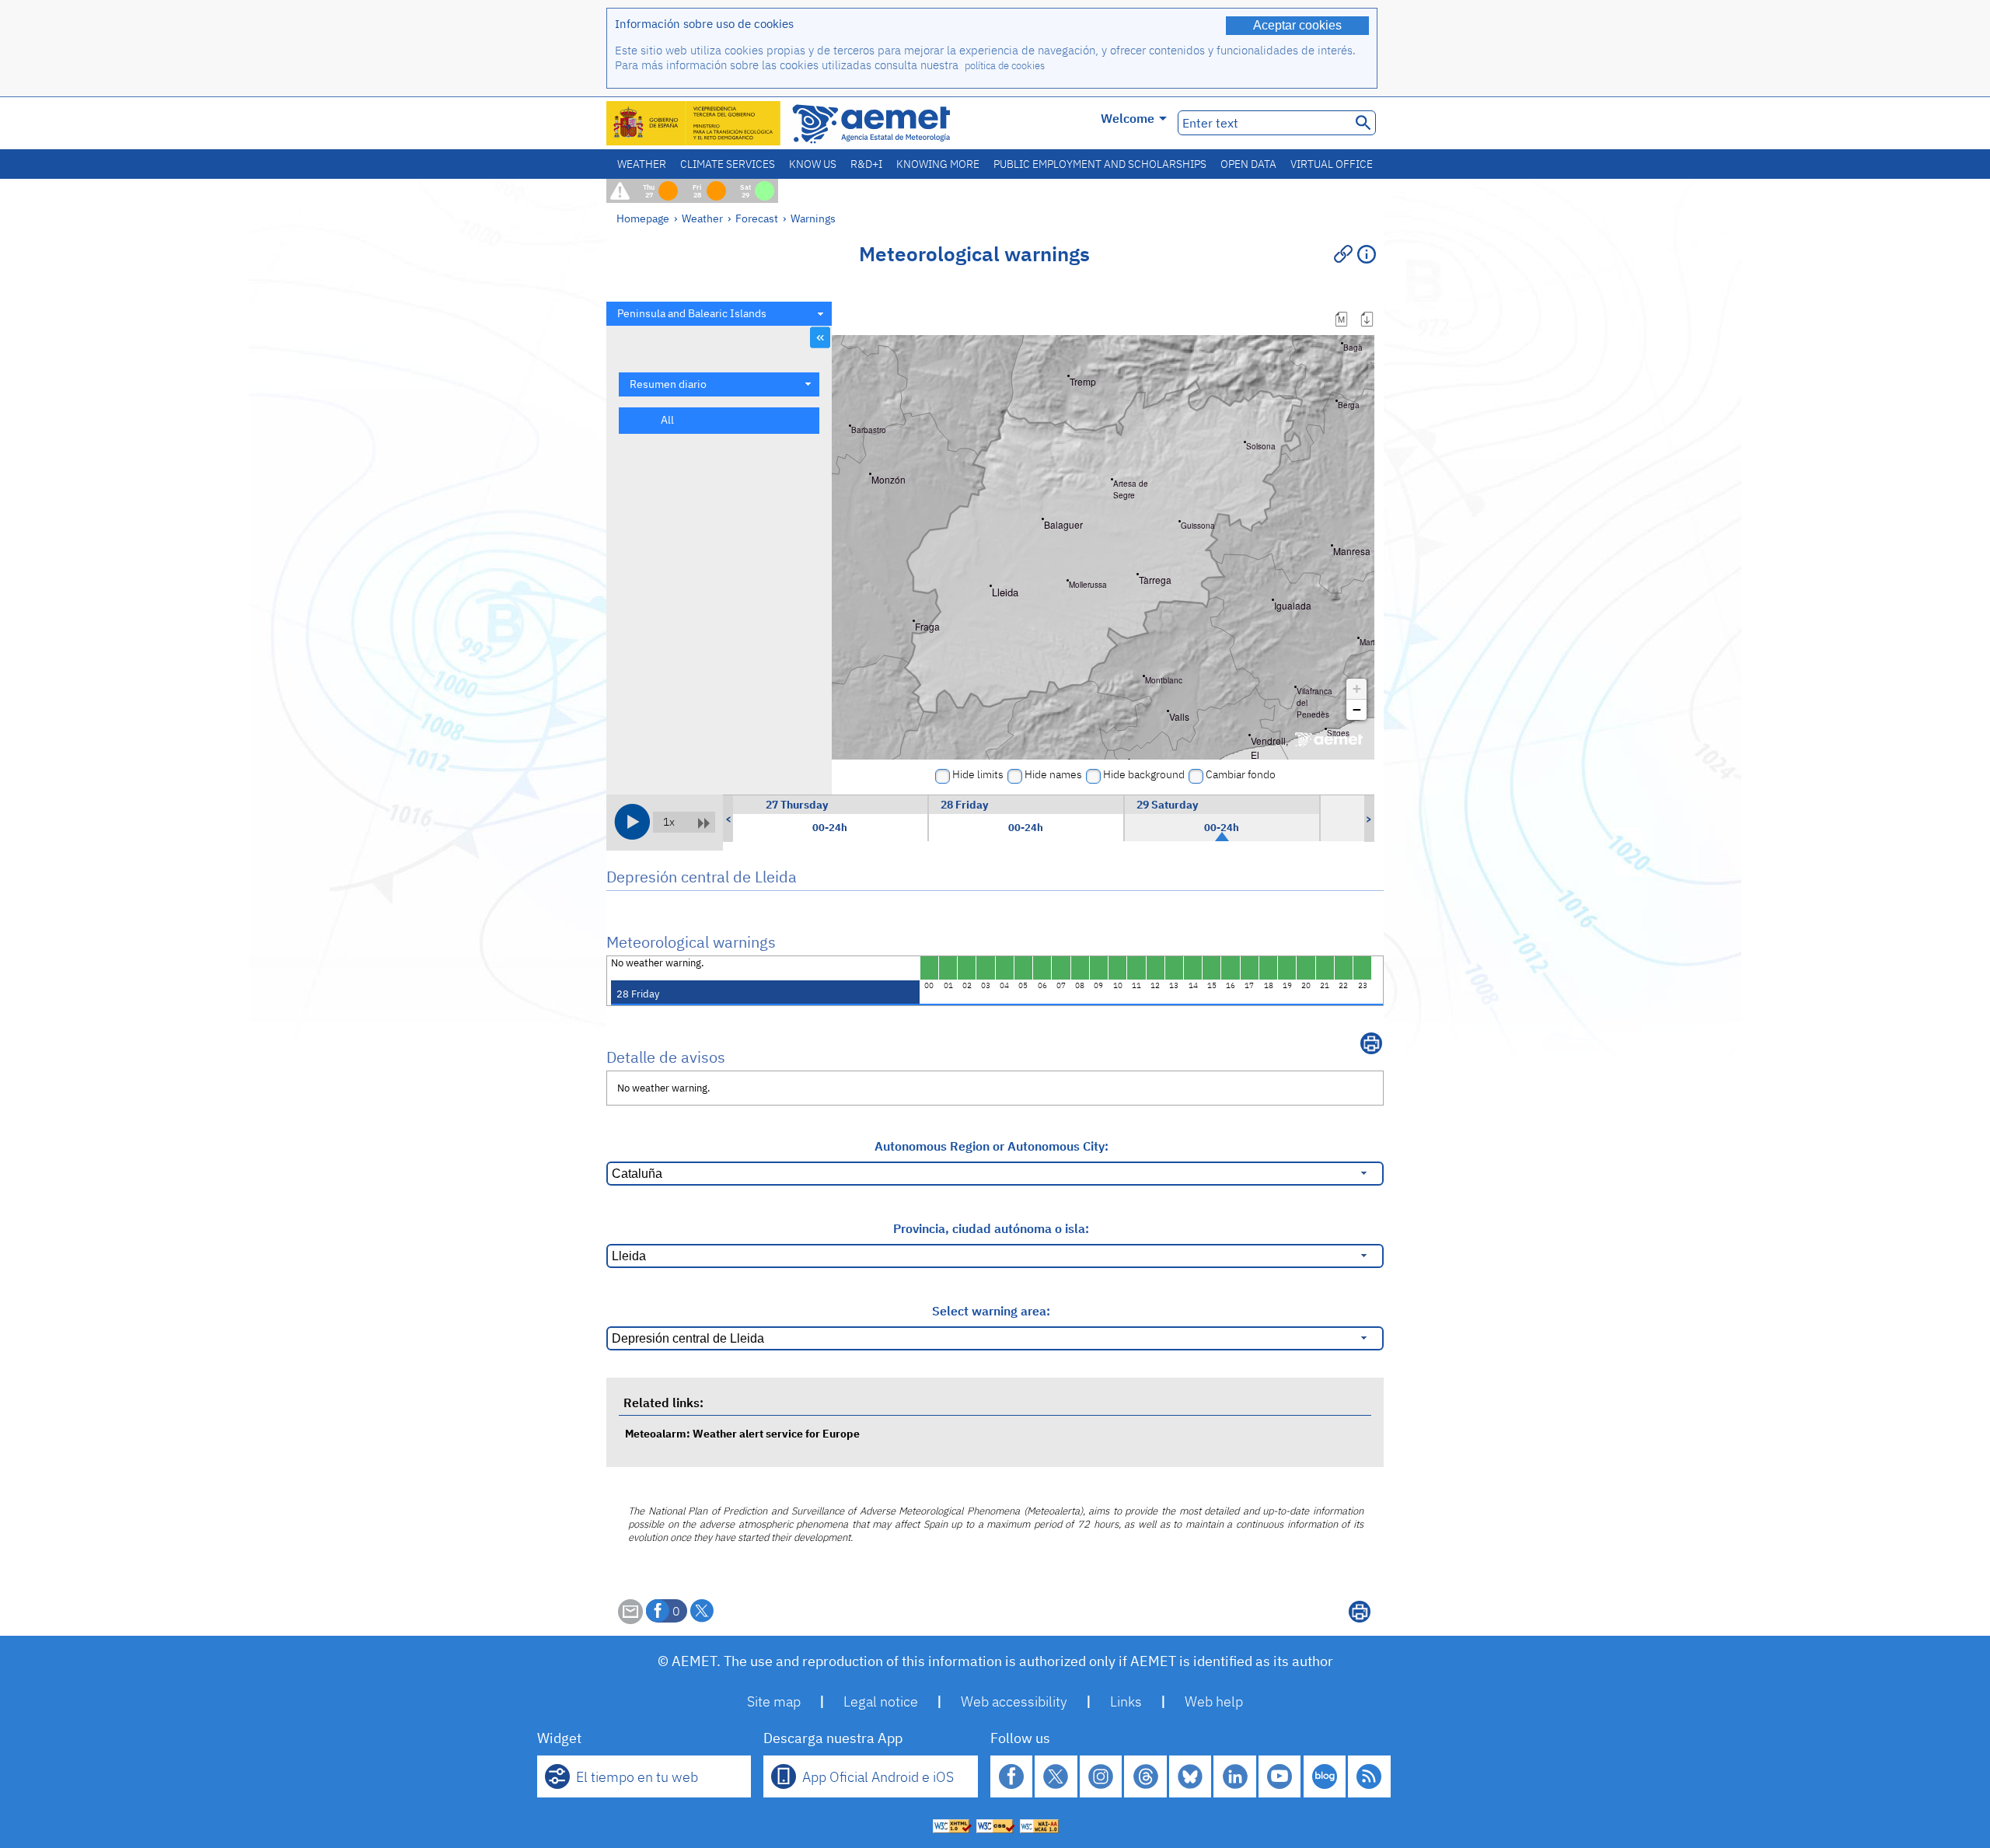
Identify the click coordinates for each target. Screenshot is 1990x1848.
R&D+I (866, 164)
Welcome (1128, 118)
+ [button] (1357, 688)
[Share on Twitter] (702, 1611)
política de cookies (1005, 66)
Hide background (1144, 774)
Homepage (643, 218)
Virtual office (1332, 164)
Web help (1214, 1701)
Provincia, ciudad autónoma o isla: (991, 1228)
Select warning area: (991, 1311)
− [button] (1357, 709)
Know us (813, 164)
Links (1126, 1701)
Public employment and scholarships (1100, 164)
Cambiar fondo (1241, 774)
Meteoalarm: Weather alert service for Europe (742, 1433)
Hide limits (978, 774)
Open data (1248, 164)
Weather (642, 164)
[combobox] (719, 314)
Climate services (728, 164)
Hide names (1053, 774)
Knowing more (938, 164)
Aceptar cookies (1297, 25)
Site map (774, 1701)
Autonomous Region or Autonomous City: (992, 1146)
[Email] (630, 1619)
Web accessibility (1014, 1701)
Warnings (813, 218)
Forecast (757, 218)
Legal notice (881, 1701)
